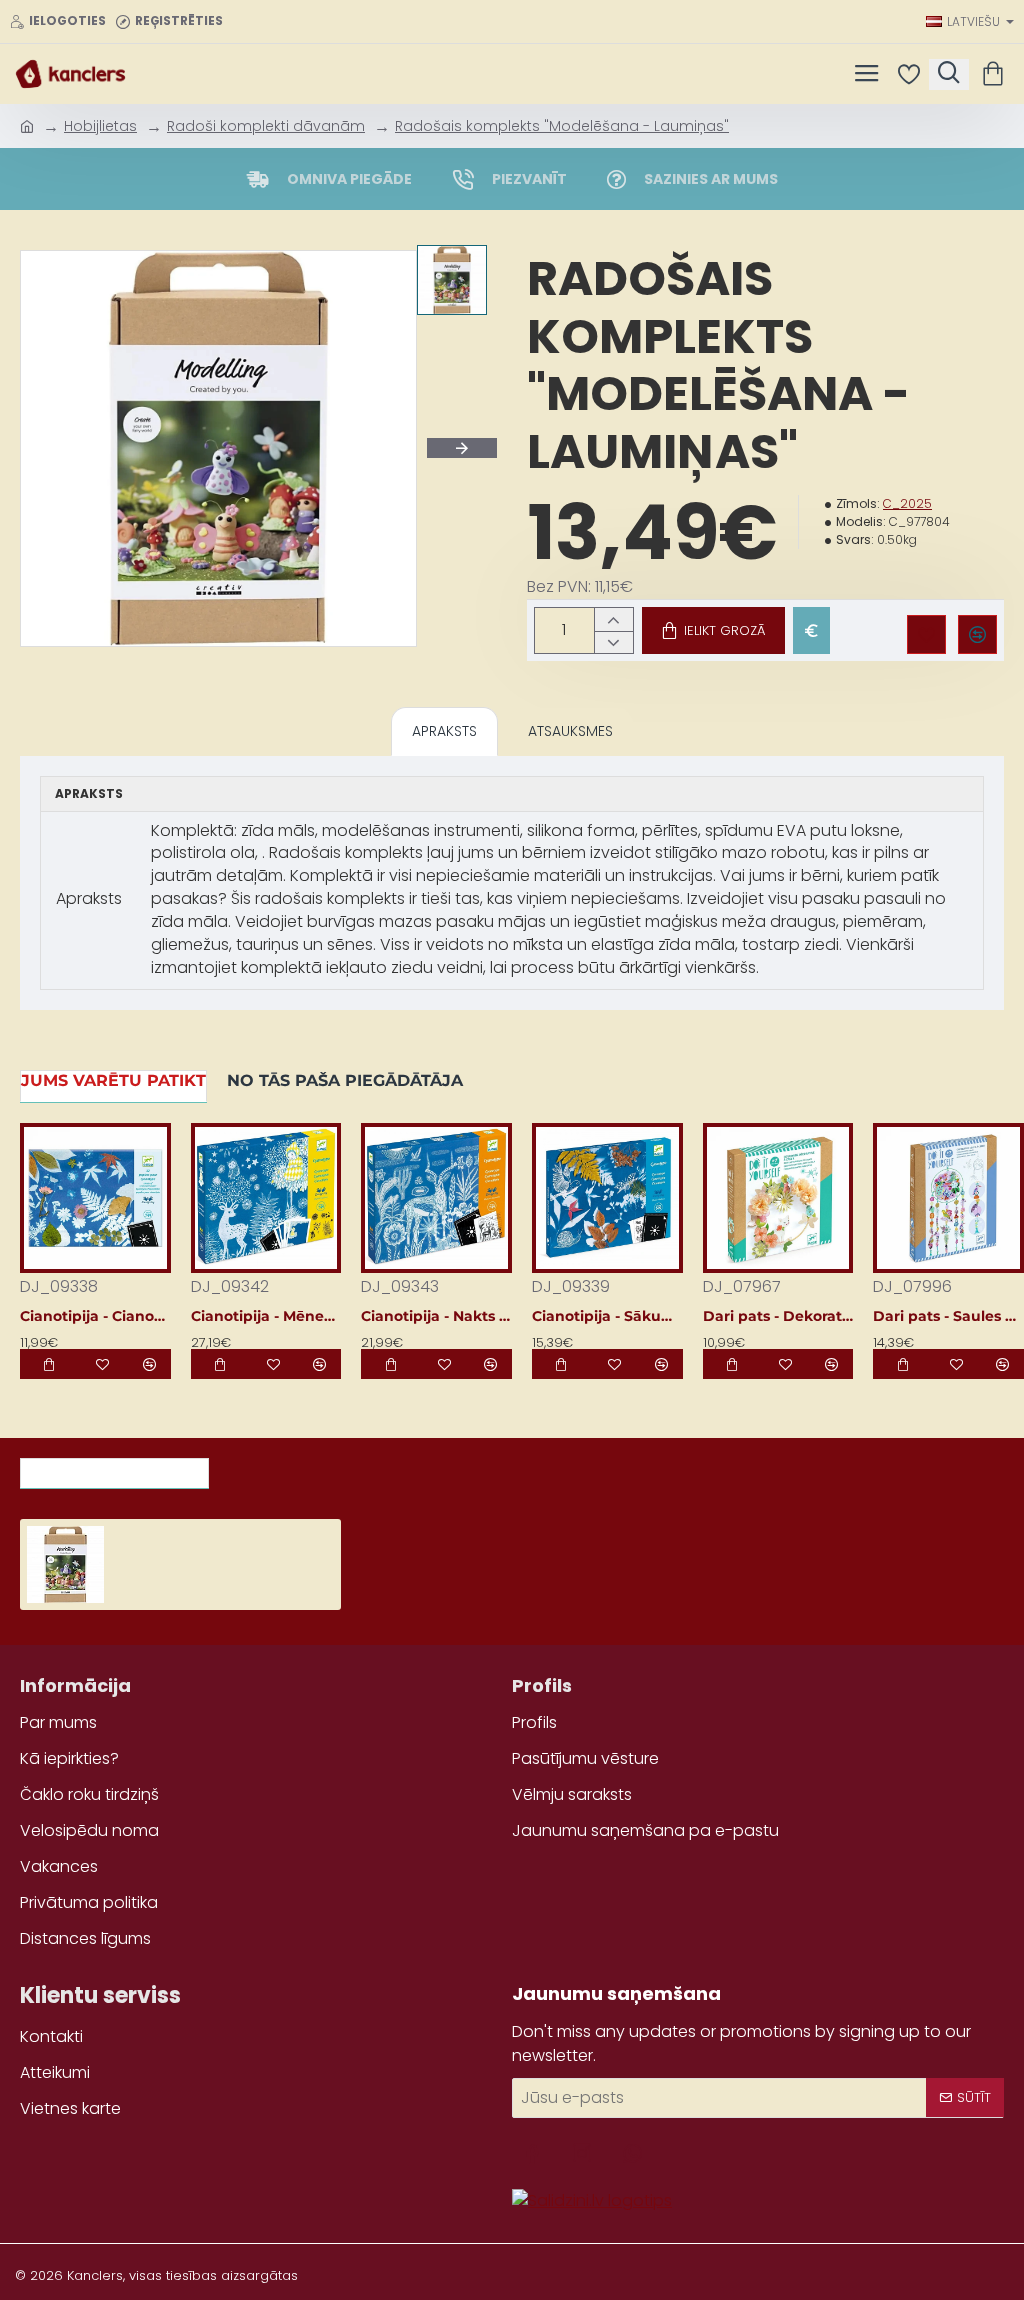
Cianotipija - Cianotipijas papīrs (95, 1316)
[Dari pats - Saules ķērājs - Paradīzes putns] (948, 1198)
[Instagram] (582, 2153)
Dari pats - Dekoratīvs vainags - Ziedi (778, 1316)
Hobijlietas (100, 126)
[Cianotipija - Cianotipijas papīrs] (95, 1198)
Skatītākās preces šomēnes (344, 1467)
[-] (613, 642)
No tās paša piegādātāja (345, 1080)
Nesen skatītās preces (114, 1467)
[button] (713, 630)
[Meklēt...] (949, 74)
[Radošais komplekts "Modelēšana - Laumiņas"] (65, 1564)
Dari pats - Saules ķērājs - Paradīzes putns (948, 1316)
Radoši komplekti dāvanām (266, 126)
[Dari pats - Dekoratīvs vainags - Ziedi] (778, 1198)
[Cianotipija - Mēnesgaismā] (266, 1198)
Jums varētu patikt (113, 1080)
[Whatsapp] (632, 2153)
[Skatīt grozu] (996, 74)
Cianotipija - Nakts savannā (436, 1316)
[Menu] (866, 74)
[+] (613, 619)
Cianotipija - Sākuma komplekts (607, 1316)
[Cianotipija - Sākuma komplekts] (607, 1198)
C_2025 (907, 503)
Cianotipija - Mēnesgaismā (266, 1316)
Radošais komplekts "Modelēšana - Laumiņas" (562, 126)
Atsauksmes (570, 731)
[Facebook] (532, 2153)
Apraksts (444, 731)
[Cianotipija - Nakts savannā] (436, 1198)
